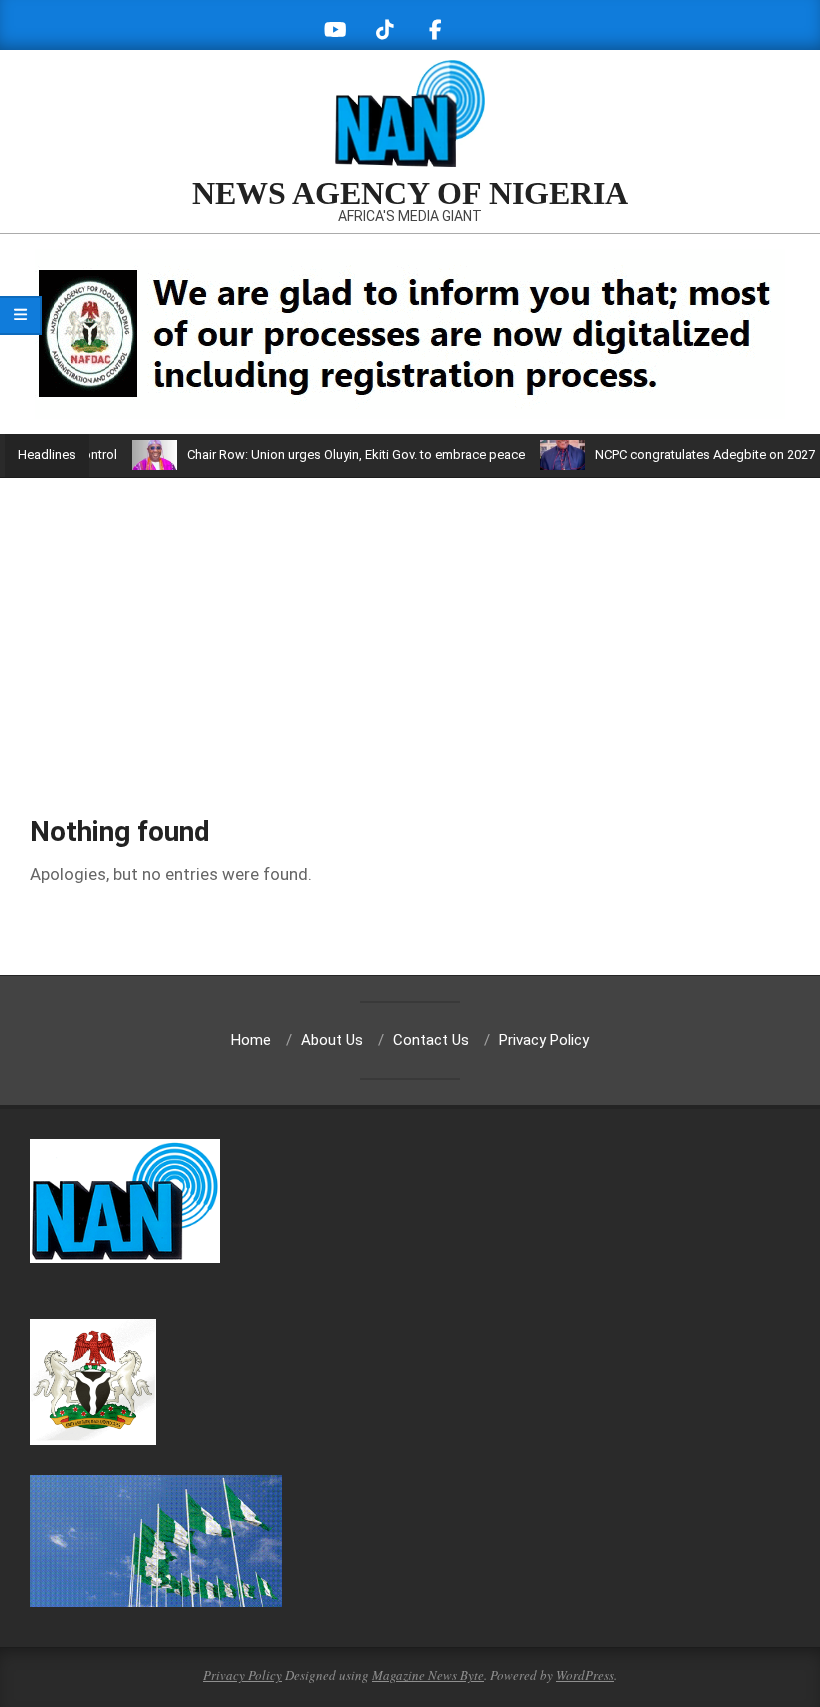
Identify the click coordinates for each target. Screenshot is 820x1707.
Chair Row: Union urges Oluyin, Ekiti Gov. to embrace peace (333, 454)
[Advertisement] (410, 628)
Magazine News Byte (428, 1675)
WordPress (585, 1675)
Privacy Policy (242, 1675)
